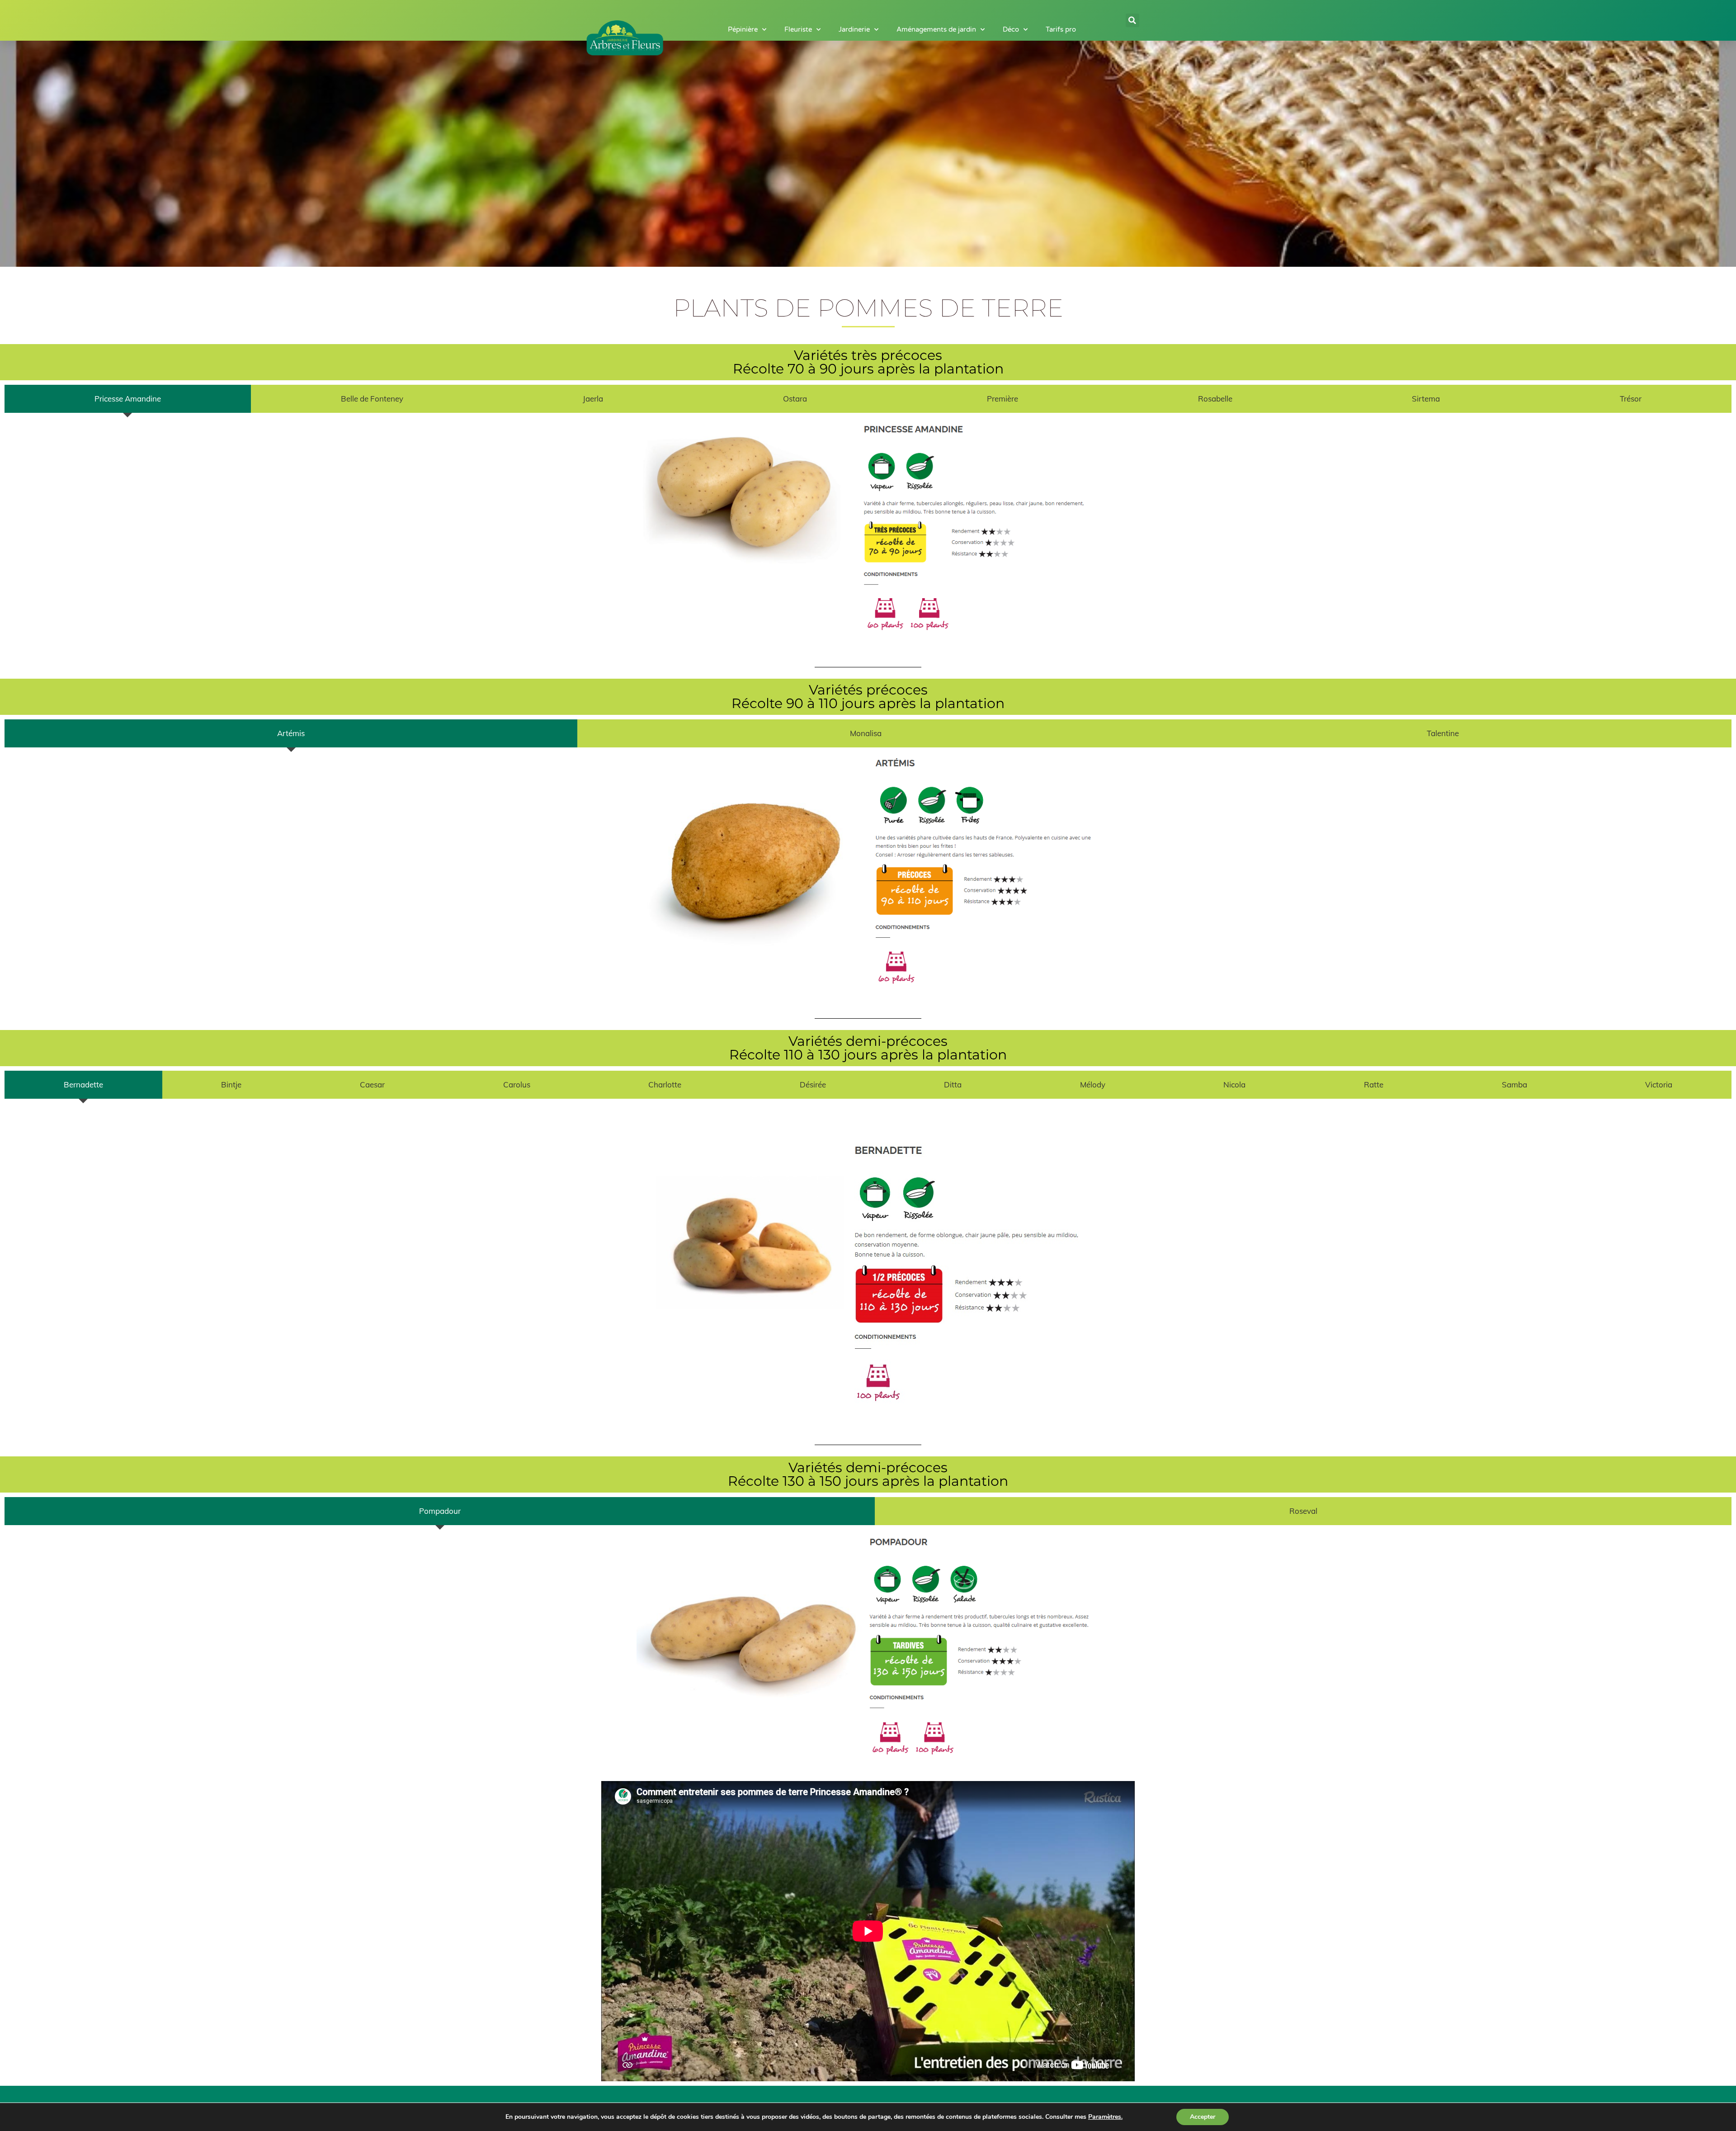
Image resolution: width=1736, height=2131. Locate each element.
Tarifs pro (1061, 29)
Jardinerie (854, 29)
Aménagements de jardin (936, 29)
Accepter (1203, 2117)
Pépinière (743, 29)
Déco (1011, 29)
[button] (1132, 20)
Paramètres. (1105, 2117)
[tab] (128, 399)
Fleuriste (798, 29)
